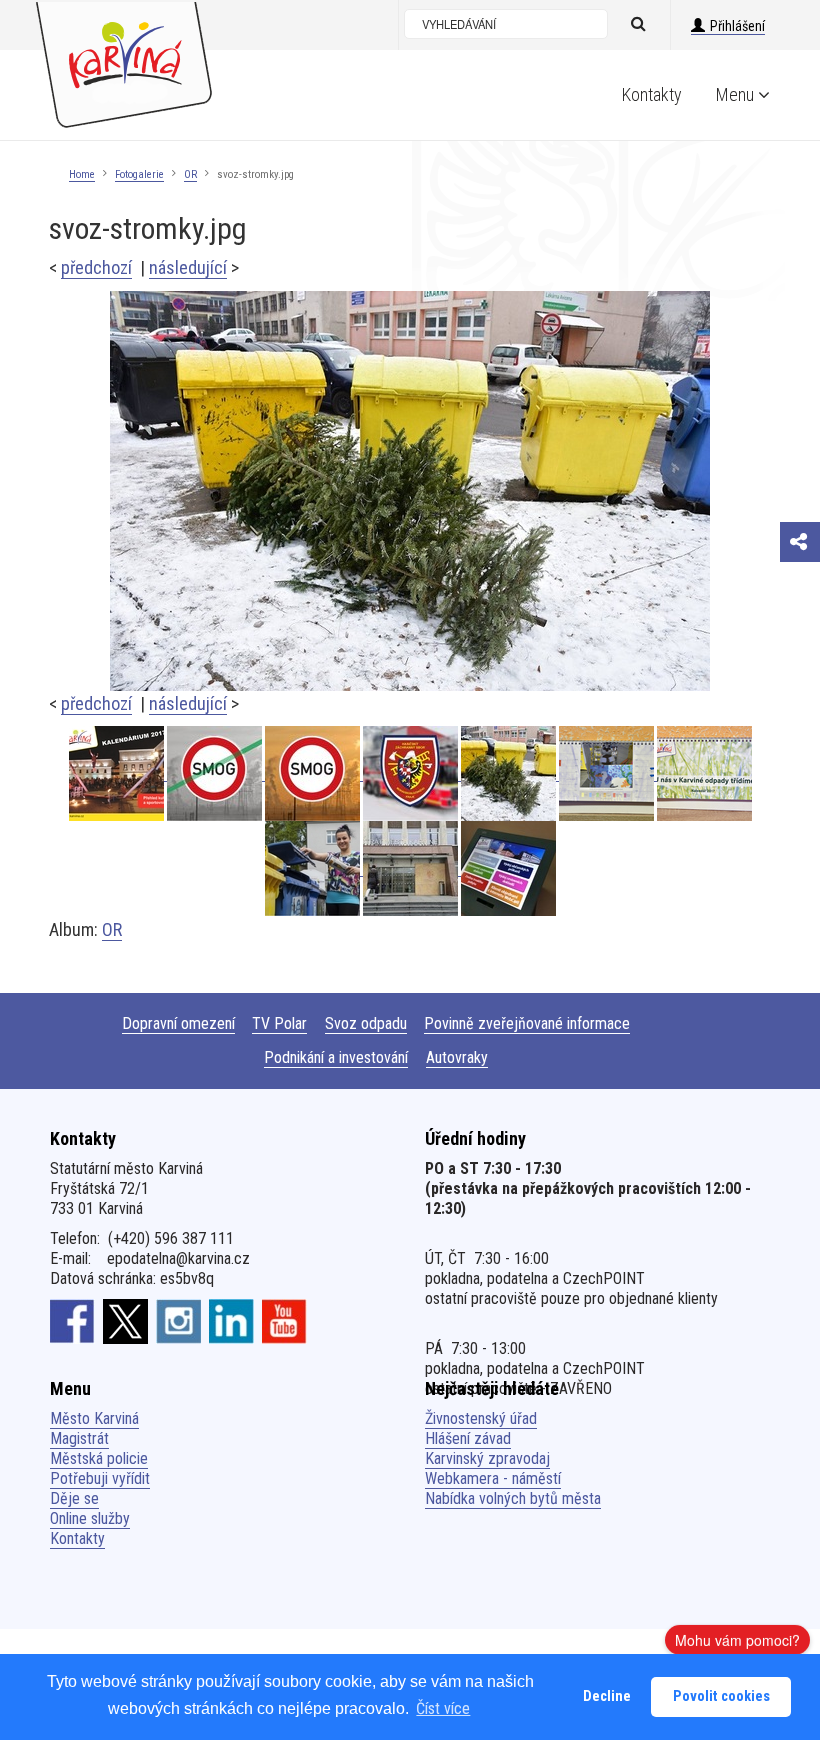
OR (190, 174)
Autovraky (457, 1057)
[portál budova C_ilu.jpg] (412, 868)
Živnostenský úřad (481, 1418)
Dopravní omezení (178, 1023)
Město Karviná (94, 1418)
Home (82, 174)
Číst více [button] (443, 1708)
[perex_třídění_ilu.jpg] (314, 868)
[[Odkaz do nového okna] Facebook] (72, 1321)
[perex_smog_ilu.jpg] (314, 773)
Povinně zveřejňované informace (527, 1023)
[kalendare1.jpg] (704, 773)
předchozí (96, 267)
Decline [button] (607, 1696)
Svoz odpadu (366, 1023)
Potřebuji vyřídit (100, 1478)
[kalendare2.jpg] (608, 773)
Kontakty (652, 94)
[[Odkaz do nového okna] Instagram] (178, 1321)
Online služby (90, 1518)
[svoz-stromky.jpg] (410, 489)
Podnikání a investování (336, 1057)
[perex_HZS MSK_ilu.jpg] (412, 773)
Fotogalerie (139, 174)
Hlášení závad (468, 1438)
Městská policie (99, 1458)
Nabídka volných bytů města (513, 1498)
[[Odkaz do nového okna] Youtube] (284, 1321)
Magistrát (79, 1438)
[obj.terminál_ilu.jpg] (508, 868)
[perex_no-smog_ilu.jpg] (216, 773)
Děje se (74, 1498)
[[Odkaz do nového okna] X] (125, 1321)
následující (188, 267)
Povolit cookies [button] (721, 1696)
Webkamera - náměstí (493, 1478)
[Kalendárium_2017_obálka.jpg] (118, 773)
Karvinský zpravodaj (487, 1458)
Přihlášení (737, 26)
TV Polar (279, 1023)
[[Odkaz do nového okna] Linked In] (231, 1321)
